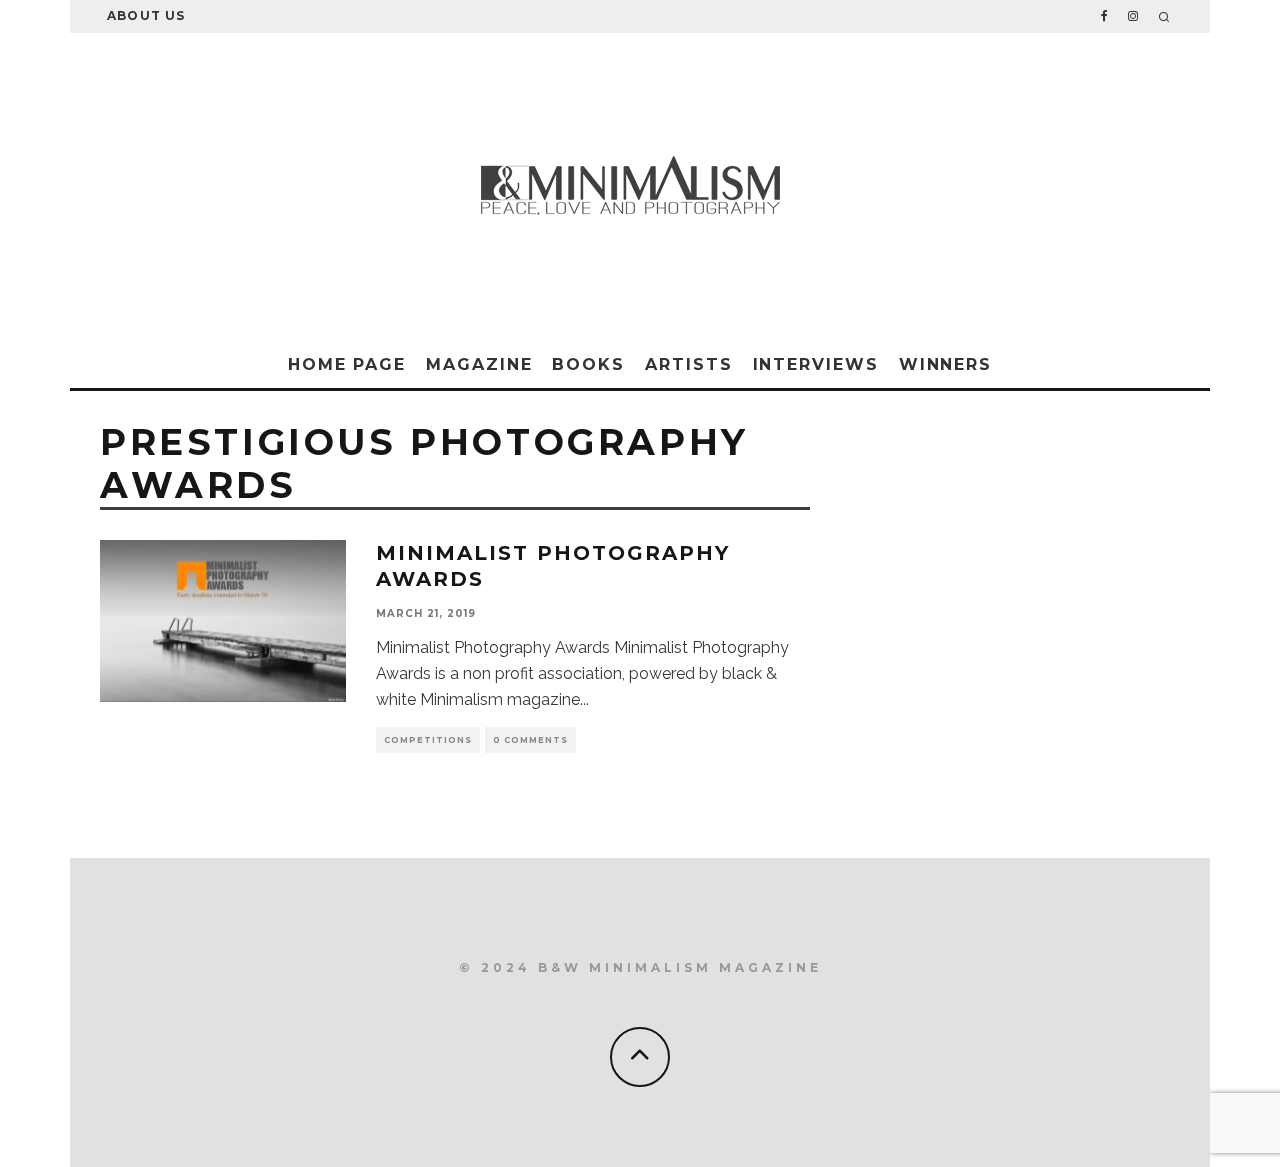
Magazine (479, 364)
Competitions (428, 740)
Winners (945, 364)
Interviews (816, 364)
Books (588, 364)
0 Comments (530, 740)
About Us (146, 15)
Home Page (347, 364)
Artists (688, 364)
